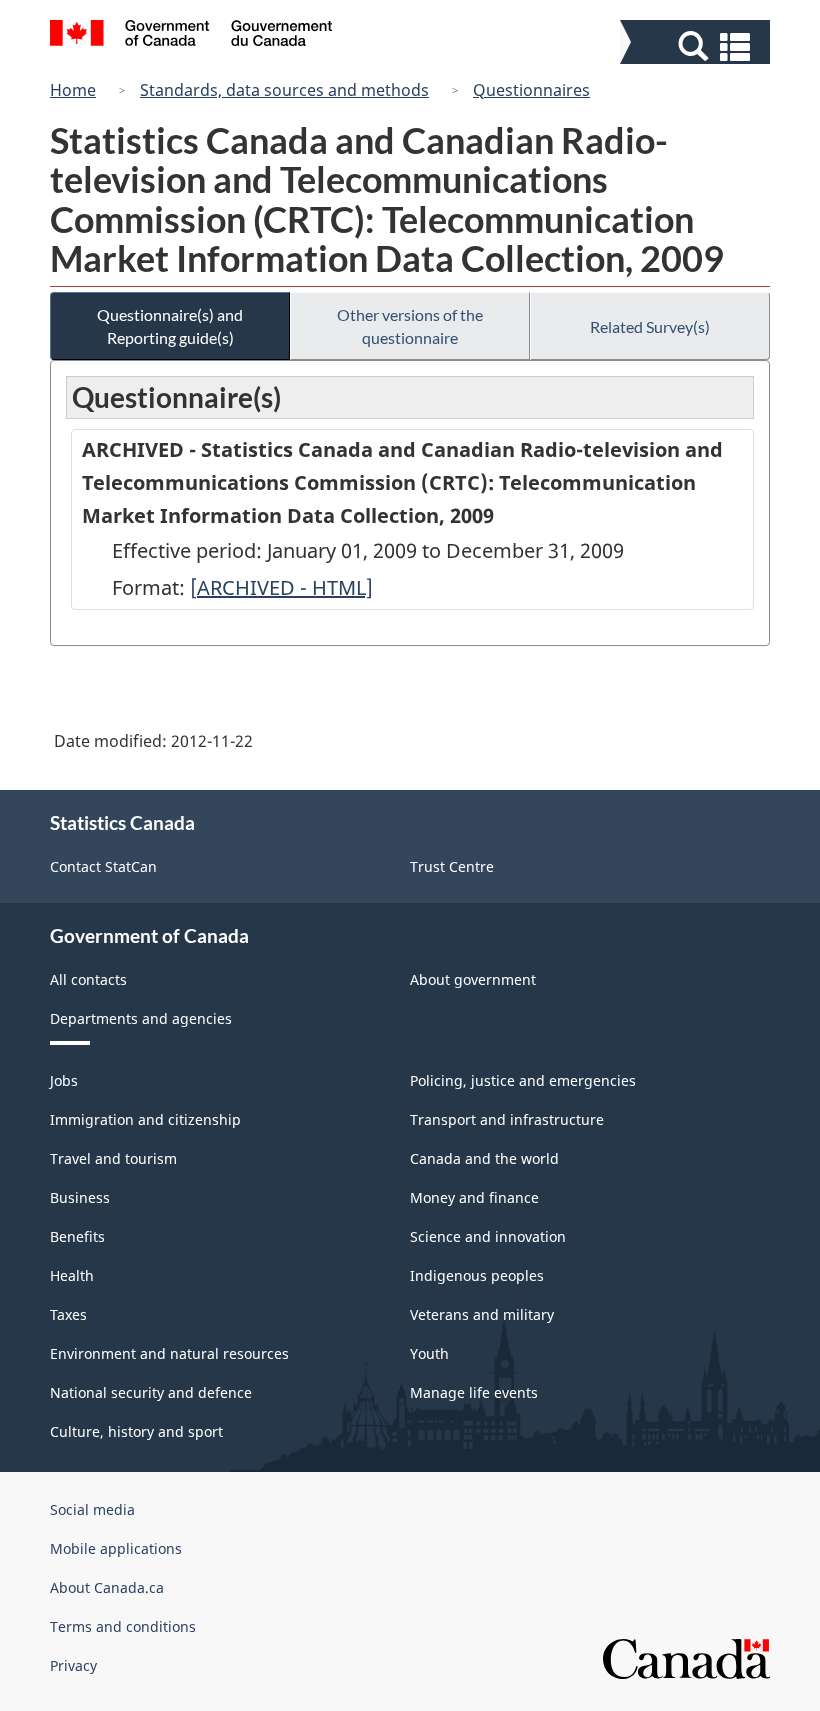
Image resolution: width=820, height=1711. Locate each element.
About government (473, 979)
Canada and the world (484, 1158)
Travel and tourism (113, 1158)
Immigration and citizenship (145, 1119)
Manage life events (474, 1392)
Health (72, 1275)
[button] (697, 46)
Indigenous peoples (477, 1275)
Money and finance (474, 1197)
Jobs (64, 1080)
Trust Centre (452, 866)
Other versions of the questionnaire (410, 326)
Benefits (77, 1236)
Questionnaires (531, 90)
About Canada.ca (107, 1587)
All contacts (88, 979)
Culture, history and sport (136, 1431)
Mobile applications (116, 1548)
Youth (429, 1353)
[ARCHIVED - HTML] (281, 587)
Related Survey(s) (650, 326)
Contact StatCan (103, 866)
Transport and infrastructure (507, 1119)
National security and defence (151, 1392)
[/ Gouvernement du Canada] (191, 36)
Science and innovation (488, 1236)
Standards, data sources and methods (284, 90)
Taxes (68, 1314)
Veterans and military (482, 1314)
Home (73, 90)
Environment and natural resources (169, 1353)
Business (80, 1197)
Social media (92, 1509)
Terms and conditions (123, 1626)
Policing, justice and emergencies (523, 1080)
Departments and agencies (141, 1018)
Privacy (73, 1665)
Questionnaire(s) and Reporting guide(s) (170, 326)
